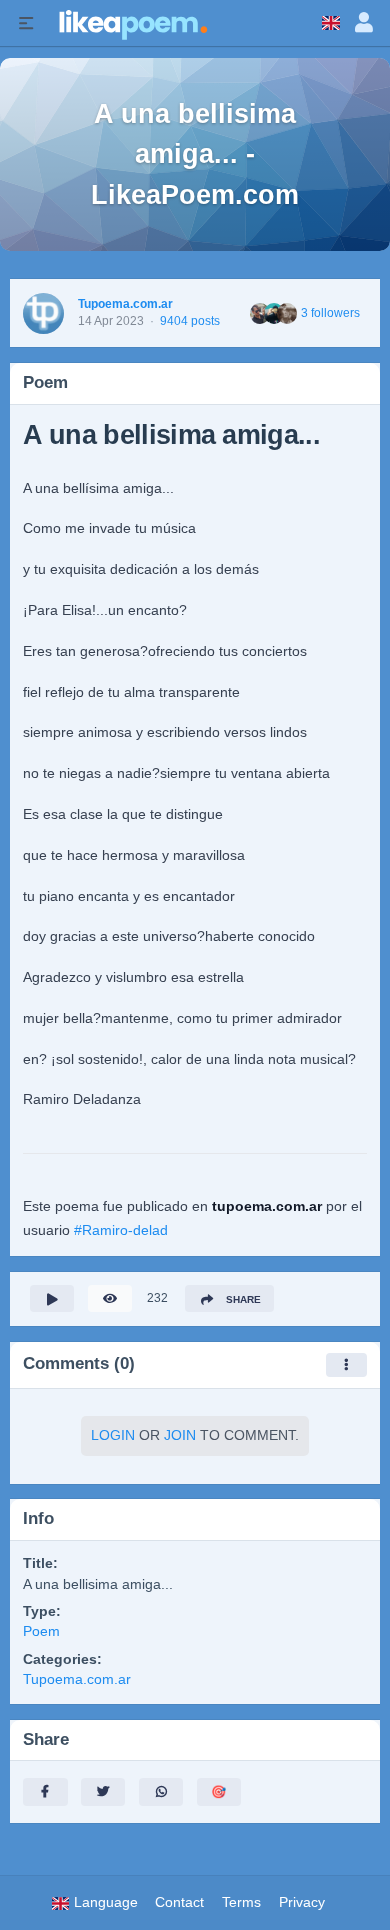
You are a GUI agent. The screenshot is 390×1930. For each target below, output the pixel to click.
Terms (241, 1902)
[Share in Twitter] (103, 1791)
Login (113, 1435)
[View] (110, 1298)
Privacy (302, 1902)
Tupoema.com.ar (125, 304)
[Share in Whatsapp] (161, 1791)
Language (104, 1902)
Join (180, 1435)
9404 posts (190, 321)
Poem (41, 1631)
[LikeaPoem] (132, 23)
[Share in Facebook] (45, 1791)
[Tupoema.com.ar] (43, 313)
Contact (179, 1902)
